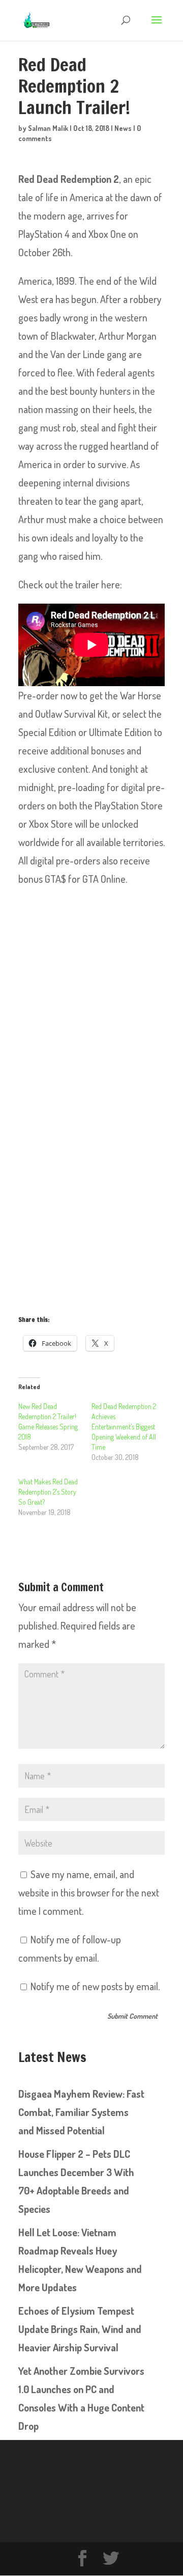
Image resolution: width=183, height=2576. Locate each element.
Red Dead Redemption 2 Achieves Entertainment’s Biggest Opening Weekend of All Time (124, 1427)
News (123, 128)
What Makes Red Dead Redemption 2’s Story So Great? (48, 1492)
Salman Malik (48, 128)
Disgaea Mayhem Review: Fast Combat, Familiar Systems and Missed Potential (81, 2112)
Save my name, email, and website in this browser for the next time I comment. (89, 1892)
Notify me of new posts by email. (95, 1986)
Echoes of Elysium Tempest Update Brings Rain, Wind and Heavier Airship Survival (80, 2329)
